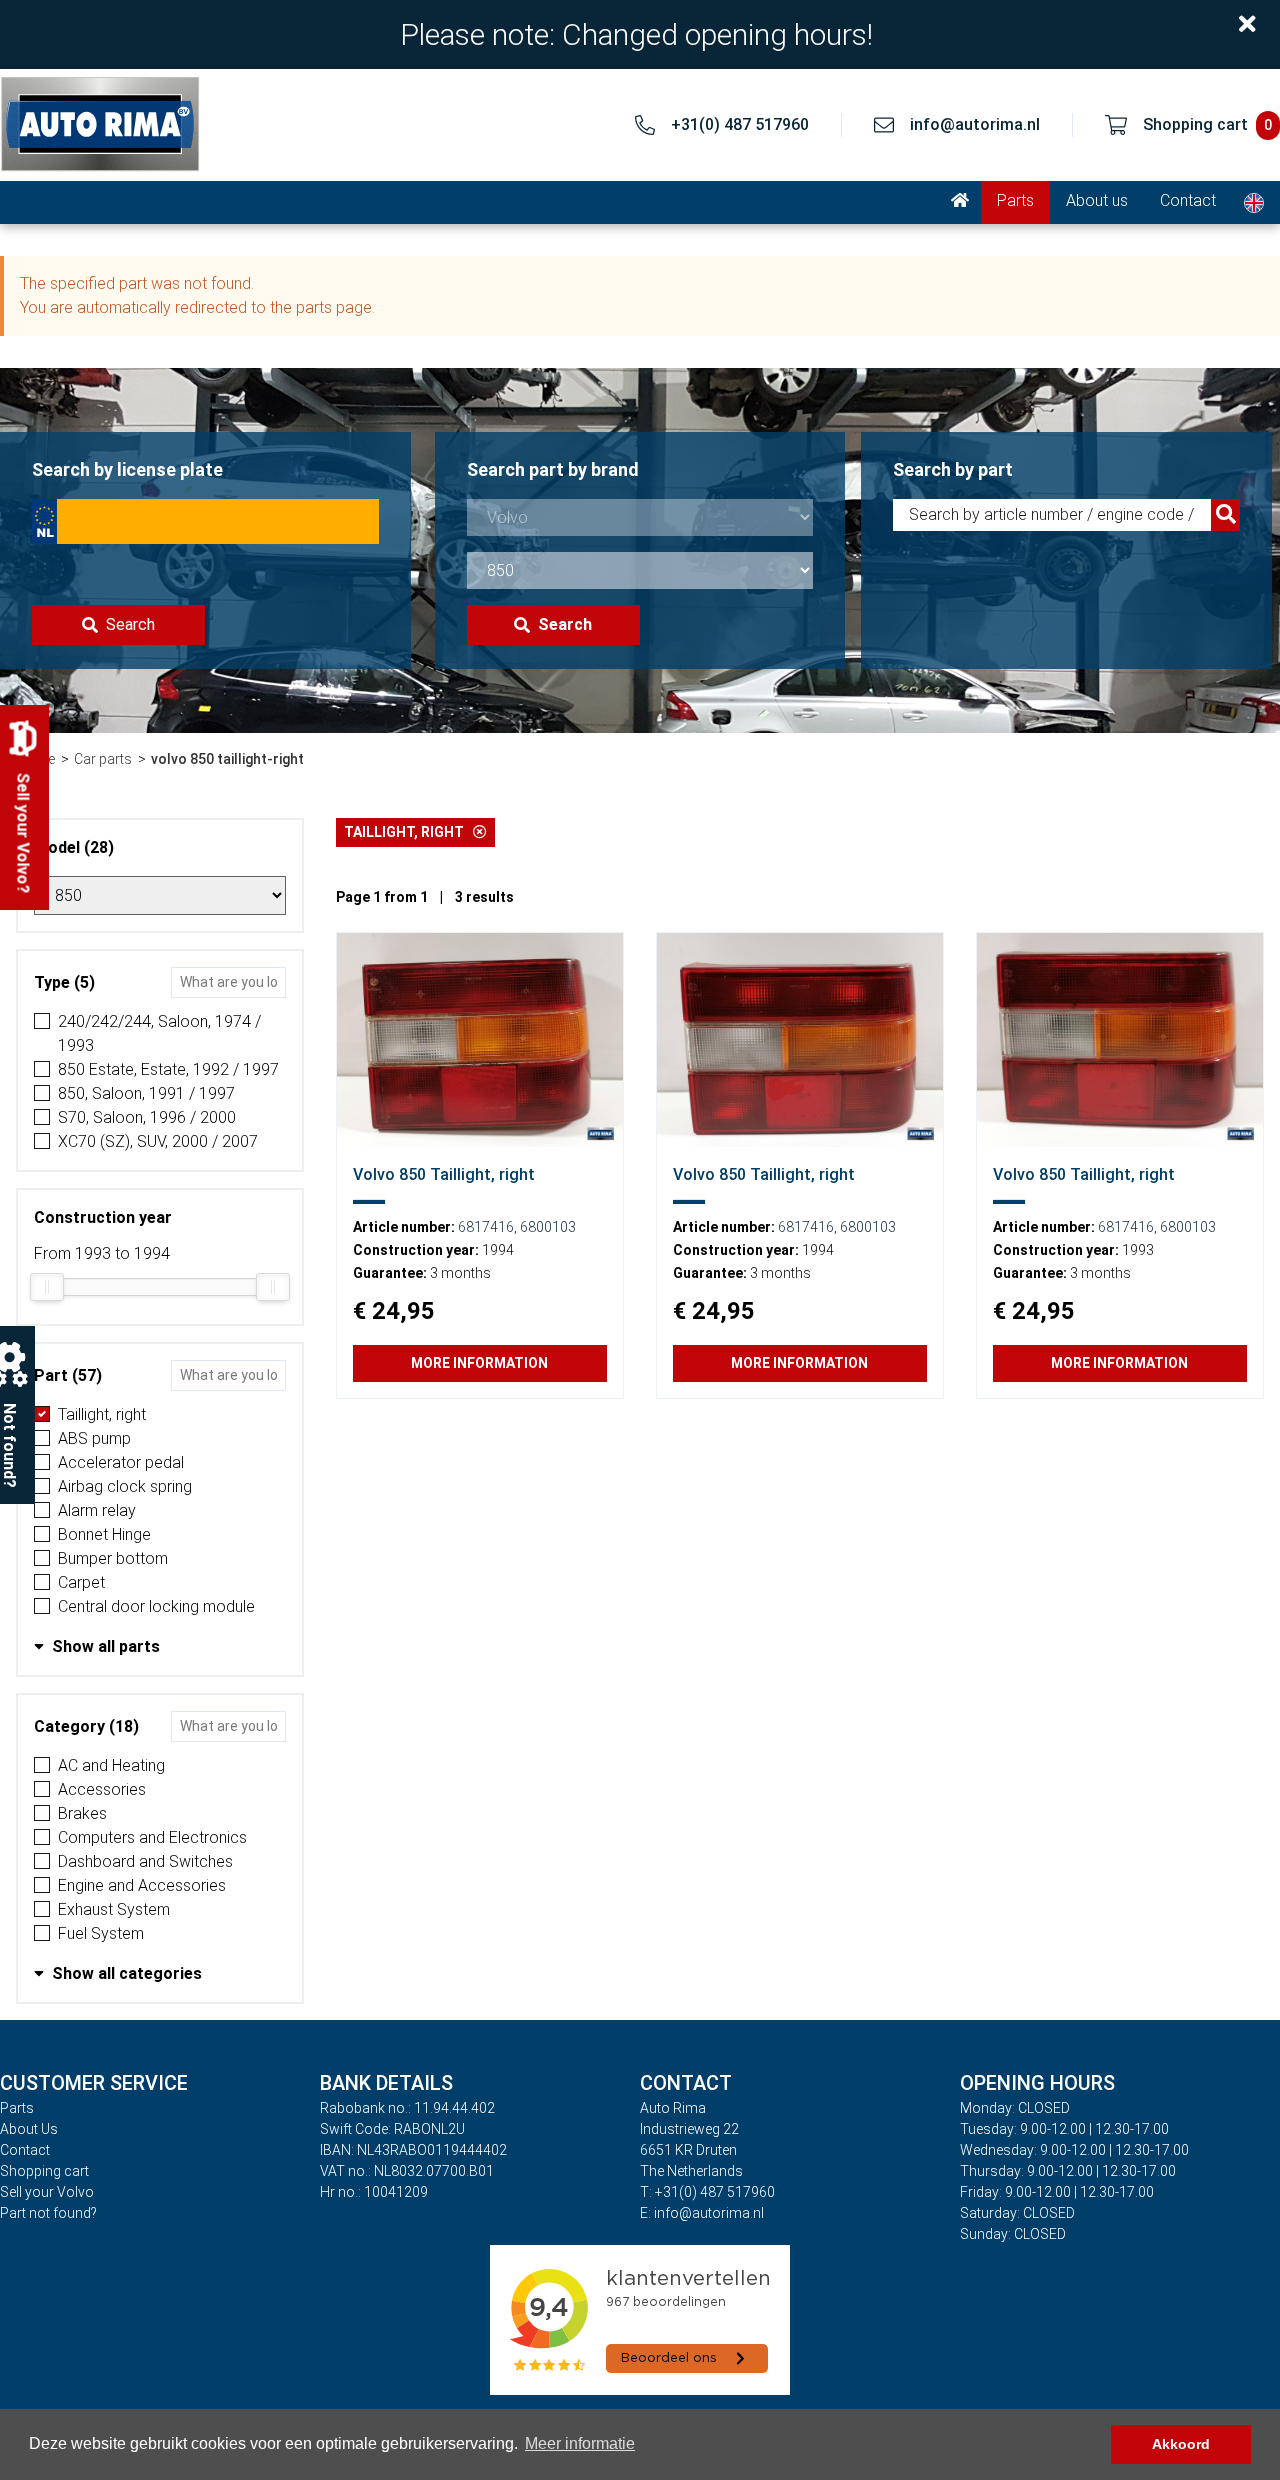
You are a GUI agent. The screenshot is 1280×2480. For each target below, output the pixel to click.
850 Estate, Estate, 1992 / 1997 (168, 1069)
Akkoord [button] (1181, 2444)
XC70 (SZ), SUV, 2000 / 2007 (158, 1141)
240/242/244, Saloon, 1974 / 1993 (159, 1033)
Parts (1015, 200)
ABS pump (94, 1438)
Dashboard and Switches (145, 1861)
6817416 (486, 1227)
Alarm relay (97, 1510)
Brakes (82, 1813)
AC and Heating (111, 1765)
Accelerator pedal (121, 1462)
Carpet (81, 1582)
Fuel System (101, 1933)
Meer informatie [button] (580, 2443)
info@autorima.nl (975, 124)
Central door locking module (156, 1606)
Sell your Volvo (47, 2192)
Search (130, 624)
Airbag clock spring (125, 1486)
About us (1097, 200)
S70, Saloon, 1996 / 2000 (147, 1117)
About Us (29, 2129)
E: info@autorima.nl (702, 2213)
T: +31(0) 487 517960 (707, 2192)
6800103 (548, 1227)
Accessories (102, 1789)
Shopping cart (44, 2171)
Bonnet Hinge (104, 1534)
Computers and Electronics (152, 1837)
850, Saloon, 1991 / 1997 (146, 1093)
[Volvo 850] (480, 1040)
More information (479, 1363)
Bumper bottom (113, 1558)
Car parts (103, 759)
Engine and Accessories (142, 1885)
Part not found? (48, 2213)
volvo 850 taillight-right (227, 759)
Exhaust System (114, 1909)
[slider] (47, 1287)
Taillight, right (102, 1414)
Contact (1188, 200)
